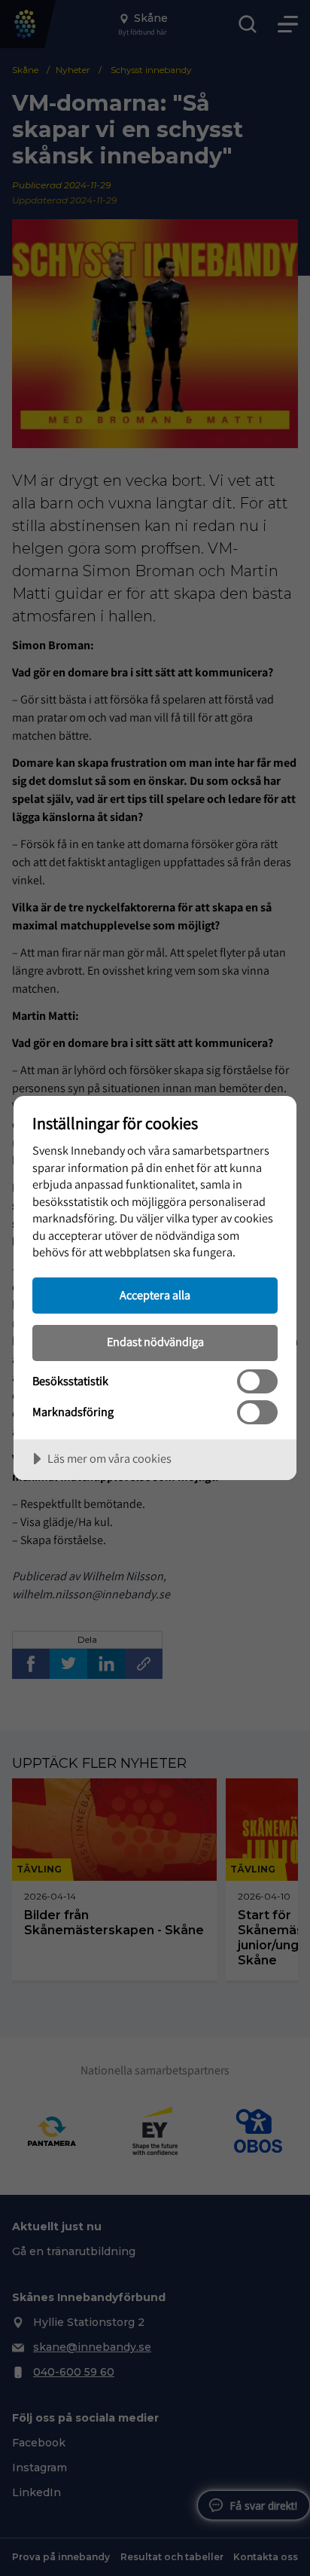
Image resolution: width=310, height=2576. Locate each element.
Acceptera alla (155, 1295)
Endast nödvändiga (155, 1341)
